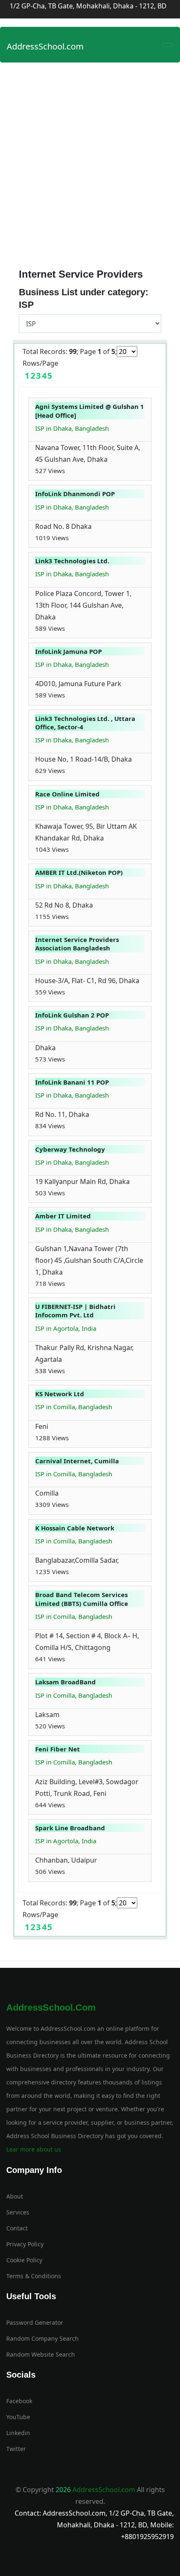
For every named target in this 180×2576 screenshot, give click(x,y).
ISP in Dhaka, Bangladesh (72, 428)
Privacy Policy (25, 2244)
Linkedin (18, 2433)
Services (18, 2212)
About (15, 2196)
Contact (17, 2228)
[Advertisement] (90, 161)
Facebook (19, 2401)
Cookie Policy (24, 2260)
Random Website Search (41, 2354)
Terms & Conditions (34, 2276)
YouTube (18, 2417)
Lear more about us (34, 2149)
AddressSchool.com (45, 46)
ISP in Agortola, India (66, 1328)
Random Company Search (42, 2338)
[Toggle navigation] (168, 45)
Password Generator (35, 2322)
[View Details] (69, 471)
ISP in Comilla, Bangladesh (74, 1407)
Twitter (16, 2449)
